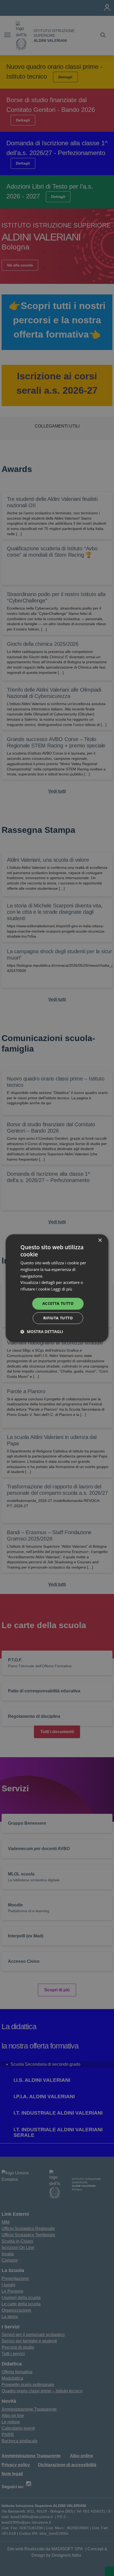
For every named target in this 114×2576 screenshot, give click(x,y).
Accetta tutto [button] (58, 1303)
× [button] (100, 1240)
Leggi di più (62, 1289)
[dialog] (57, 1288)
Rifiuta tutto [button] (58, 1318)
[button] (42, 1332)
